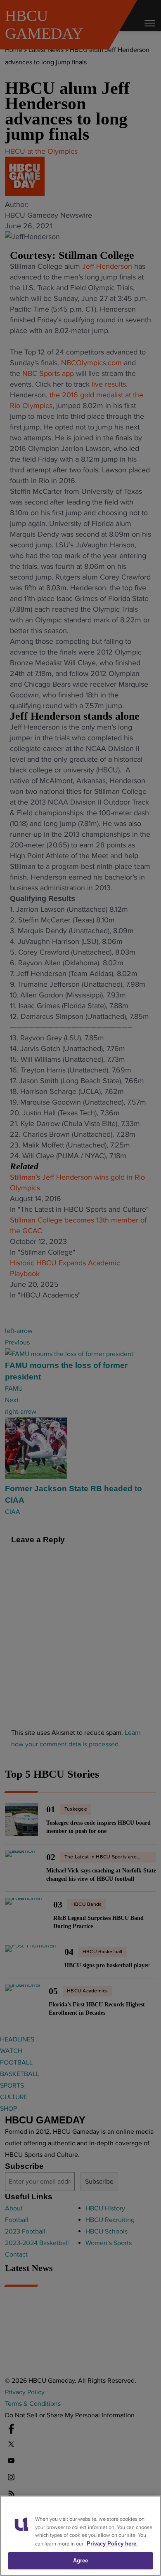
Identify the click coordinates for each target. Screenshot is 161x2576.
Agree (81, 2561)
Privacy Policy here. (112, 2544)
